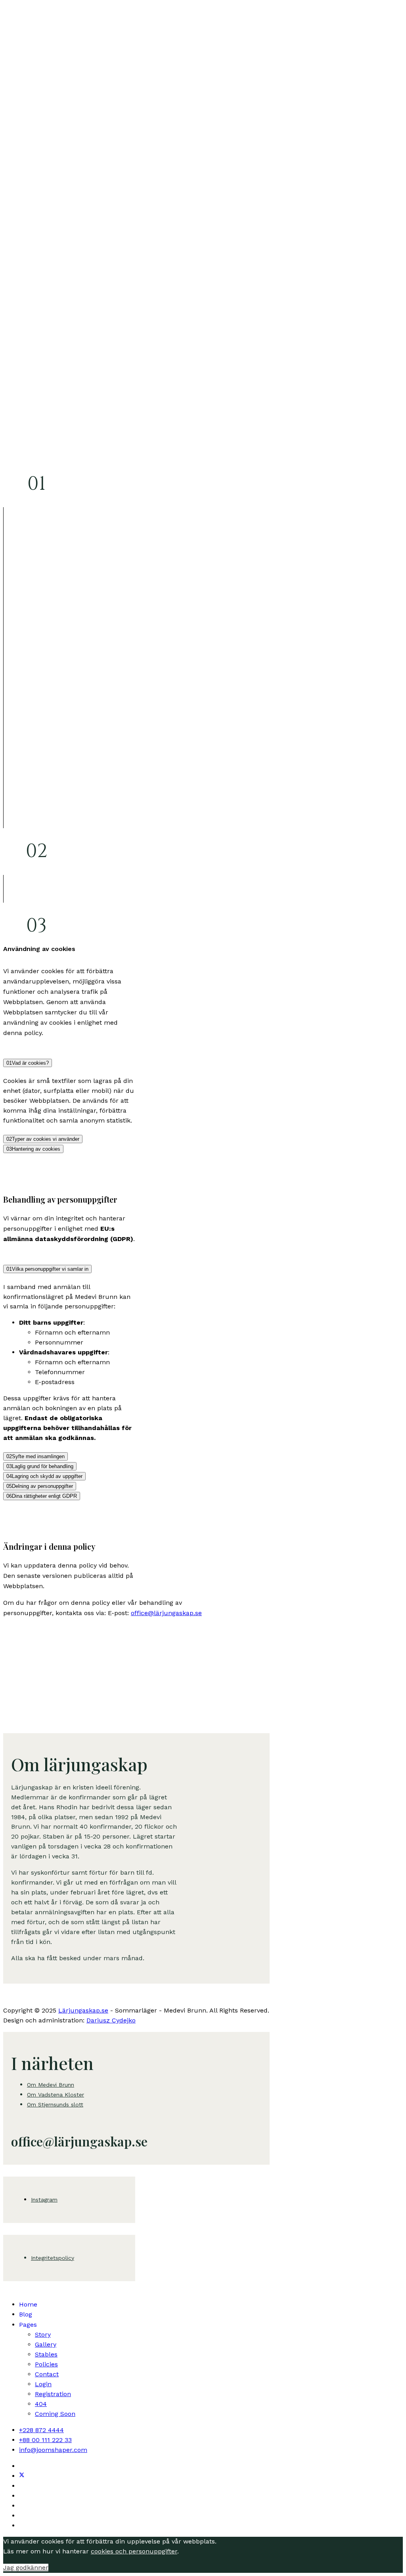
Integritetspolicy (53, 2258)
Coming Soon (55, 2414)
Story (43, 2334)
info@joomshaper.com (53, 2450)
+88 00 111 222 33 (45, 2440)
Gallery (46, 2344)
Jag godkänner (26, 2567)
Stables (46, 2354)
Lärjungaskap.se (83, 2010)
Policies (46, 2364)
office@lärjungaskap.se (166, 1613)
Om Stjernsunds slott (55, 2104)
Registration (53, 2394)
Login (43, 2384)
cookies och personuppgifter (134, 2551)
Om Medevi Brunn (51, 2085)
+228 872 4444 (41, 2430)
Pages (28, 2325)
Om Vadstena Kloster (56, 2095)
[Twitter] (22, 2476)
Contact (47, 2374)
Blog (26, 2314)
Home (28, 2304)
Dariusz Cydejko (111, 2020)
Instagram (44, 2200)
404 (41, 2404)
